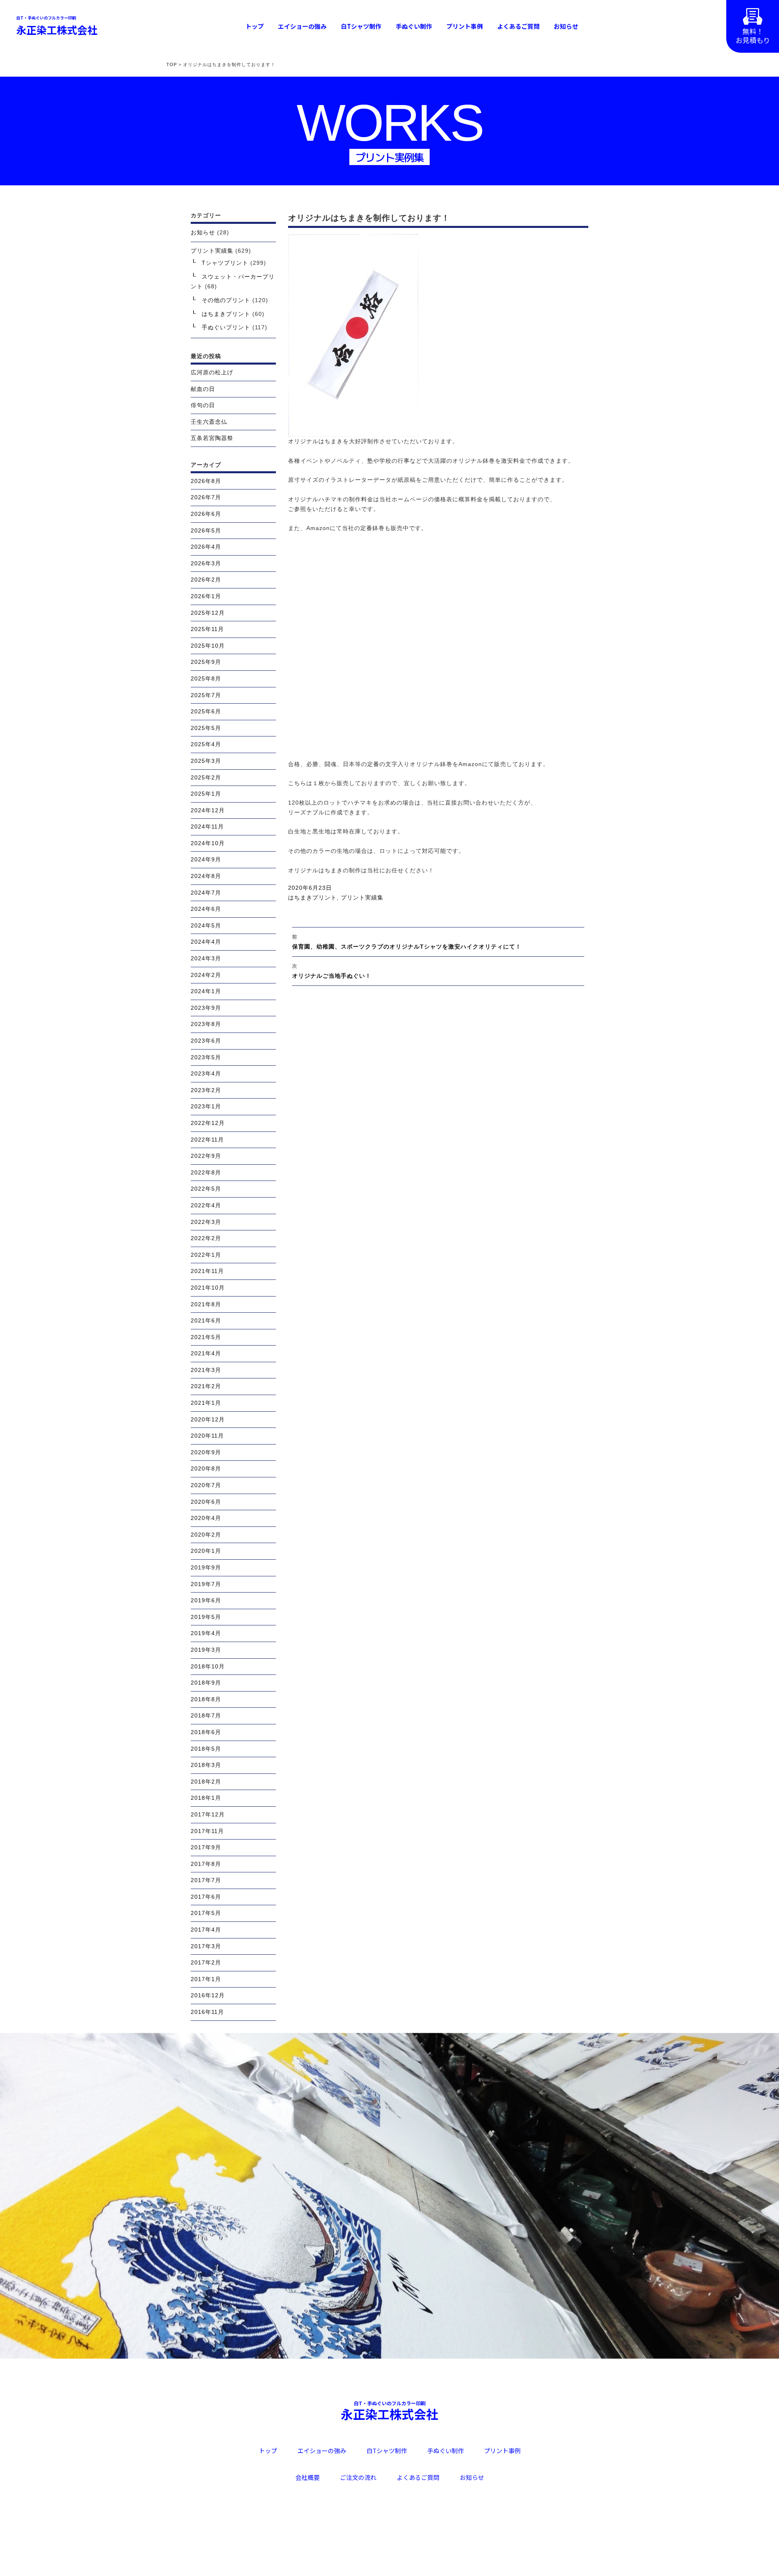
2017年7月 (206, 1880)
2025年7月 (206, 695)
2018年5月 (206, 1749)
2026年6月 (206, 514)
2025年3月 (206, 761)
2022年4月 (206, 1205)
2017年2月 (206, 1962)
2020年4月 (206, 1518)
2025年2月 (206, 777)
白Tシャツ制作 (361, 26)
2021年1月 (206, 1403)
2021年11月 (207, 1271)
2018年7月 (206, 1715)
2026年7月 (206, 497)
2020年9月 (206, 1452)
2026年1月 (206, 596)
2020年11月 (207, 1436)
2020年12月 (208, 1419)
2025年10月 (208, 646)
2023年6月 (206, 1041)
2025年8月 (206, 678)
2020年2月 (206, 1535)
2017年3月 (206, 1946)
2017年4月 (206, 1930)
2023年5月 (206, 1057)
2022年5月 (206, 1189)
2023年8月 (206, 1024)
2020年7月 (206, 1485)
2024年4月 (206, 942)
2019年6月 (206, 1600)
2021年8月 (206, 1304)
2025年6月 (206, 711)
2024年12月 (208, 810)
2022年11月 (207, 1140)
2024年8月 (206, 876)
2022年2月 (206, 1238)
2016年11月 (207, 2012)
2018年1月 (206, 1798)
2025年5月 (206, 728)
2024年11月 (207, 826)
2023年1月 (206, 1106)
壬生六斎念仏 (209, 422)
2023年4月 (206, 1073)
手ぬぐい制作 (414, 26)
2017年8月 (206, 1864)
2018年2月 (206, 1782)
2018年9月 (206, 1683)
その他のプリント (226, 300)
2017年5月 (206, 1913)
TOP (172, 64)
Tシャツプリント (225, 263)
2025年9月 (206, 662)
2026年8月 (206, 481)
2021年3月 (206, 1370)
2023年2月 (206, 1090)
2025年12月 (208, 613)
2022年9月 (206, 1156)
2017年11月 (207, 1831)
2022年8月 (206, 1172)
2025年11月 (207, 629)
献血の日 (203, 389)
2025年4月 (206, 744)
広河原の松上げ (212, 372)
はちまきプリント (312, 897)
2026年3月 (206, 563)
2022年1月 (206, 1255)
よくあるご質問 (518, 26)
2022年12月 (208, 1123)
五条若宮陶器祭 (212, 438)
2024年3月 (206, 958)
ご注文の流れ (358, 2477)
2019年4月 (206, 1633)
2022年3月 (206, 1222)
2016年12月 (208, 1995)
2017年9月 (206, 1847)
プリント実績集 (362, 897)
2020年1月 (206, 1551)
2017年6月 (206, 1897)
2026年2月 (206, 580)
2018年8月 (206, 1699)
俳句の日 (203, 405)
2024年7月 (206, 893)
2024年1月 (206, 991)
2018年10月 (208, 1666)
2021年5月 (206, 1337)
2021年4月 (206, 1353)
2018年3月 (206, 1765)
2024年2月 (206, 975)
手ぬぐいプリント (226, 327)
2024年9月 (206, 859)
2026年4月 (206, 547)
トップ (255, 26)
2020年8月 (206, 1468)
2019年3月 (206, 1650)
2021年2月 (206, 1386)
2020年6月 (206, 1502)
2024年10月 (208, 843)
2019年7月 (206, 1584)
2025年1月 (206, 794)
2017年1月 (206, 1979)
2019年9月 (206, 1567)
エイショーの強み (302, 26)
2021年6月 (206, 1320)
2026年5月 (206, 530)
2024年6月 (206, 909)
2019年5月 (206, 1617)
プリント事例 (465, 26)
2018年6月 (206, 1732)
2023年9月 (206, 1008)
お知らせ (566, 26)
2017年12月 (208, 1814)
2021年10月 (208, 1288)
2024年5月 (206, 925)
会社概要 (308, 2477)
